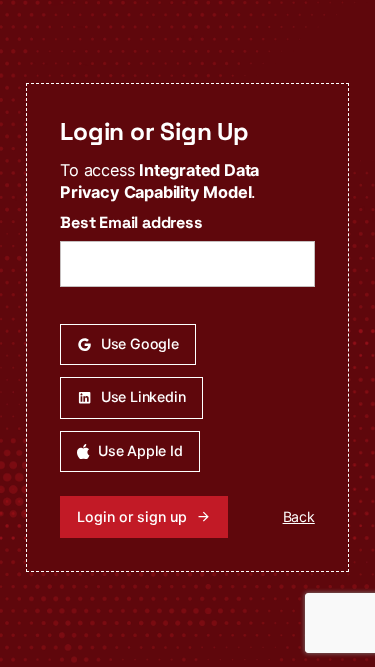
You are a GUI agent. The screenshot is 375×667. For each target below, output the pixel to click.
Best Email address (131, 222)
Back (299, 516)
